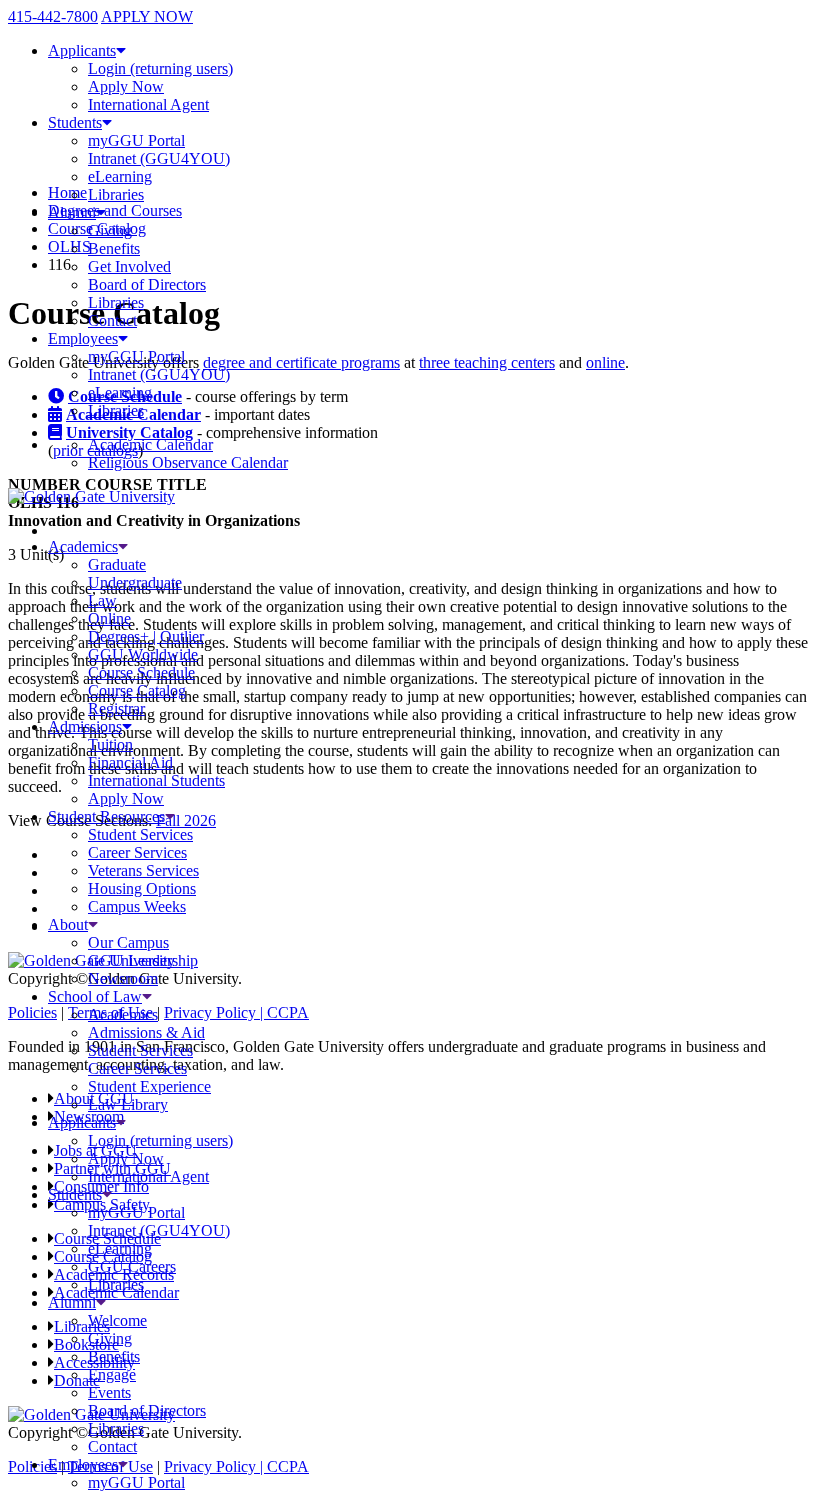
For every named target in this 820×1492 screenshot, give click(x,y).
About (68, 924)
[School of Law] (147, 996)
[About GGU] (93, 924)
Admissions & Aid (146, 1032)
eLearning (120, 176)
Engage (112, 1374)
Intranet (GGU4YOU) (159, 158)
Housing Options (142, 888)
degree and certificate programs (301, 362)
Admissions (85, 726)
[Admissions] (127, 726)
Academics (83, 546)
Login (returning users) (160, 68)
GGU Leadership (143, 960)
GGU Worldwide (143, 654)
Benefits (114, 248)
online (605, 362)
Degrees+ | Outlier (146, 636)
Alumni (72, 212)
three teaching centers (487, 362)
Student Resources (106, 816)
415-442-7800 (53, 16)
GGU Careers (132, 1266)
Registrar (116, 708)
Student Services (140, 834)
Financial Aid (130, 762)
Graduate (117, 564)
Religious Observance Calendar (188, 462)
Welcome (117, 1320)
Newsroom (123, 978)
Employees (83, 338)
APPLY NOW (147, 16)
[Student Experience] (170, 816)
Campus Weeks (137, 906)
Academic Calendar (150, 444)
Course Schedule (141, 672)
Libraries (116, 194)
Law (102, 600)
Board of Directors (147, 284)
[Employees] (123, 1464)
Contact (112, 320)
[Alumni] (101, 1302)
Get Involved (129, 266)
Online (109, 618)
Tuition (110, 744)
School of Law (95, 996)
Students (75, 122)
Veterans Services (143, 870)
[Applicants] (121, 1122)
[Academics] (123, 546)
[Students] (107, 1194)
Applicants (82, 50)
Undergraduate (135, 582)
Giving (110, 230)
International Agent (148, 104)
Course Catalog (137, 690)
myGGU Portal (136, 140)
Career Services (137, 852)
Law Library (128, 1104)
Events (109, 1392)
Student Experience (149, 1086)
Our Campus (128, 942)
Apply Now (126, 86)
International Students (156, 780)
